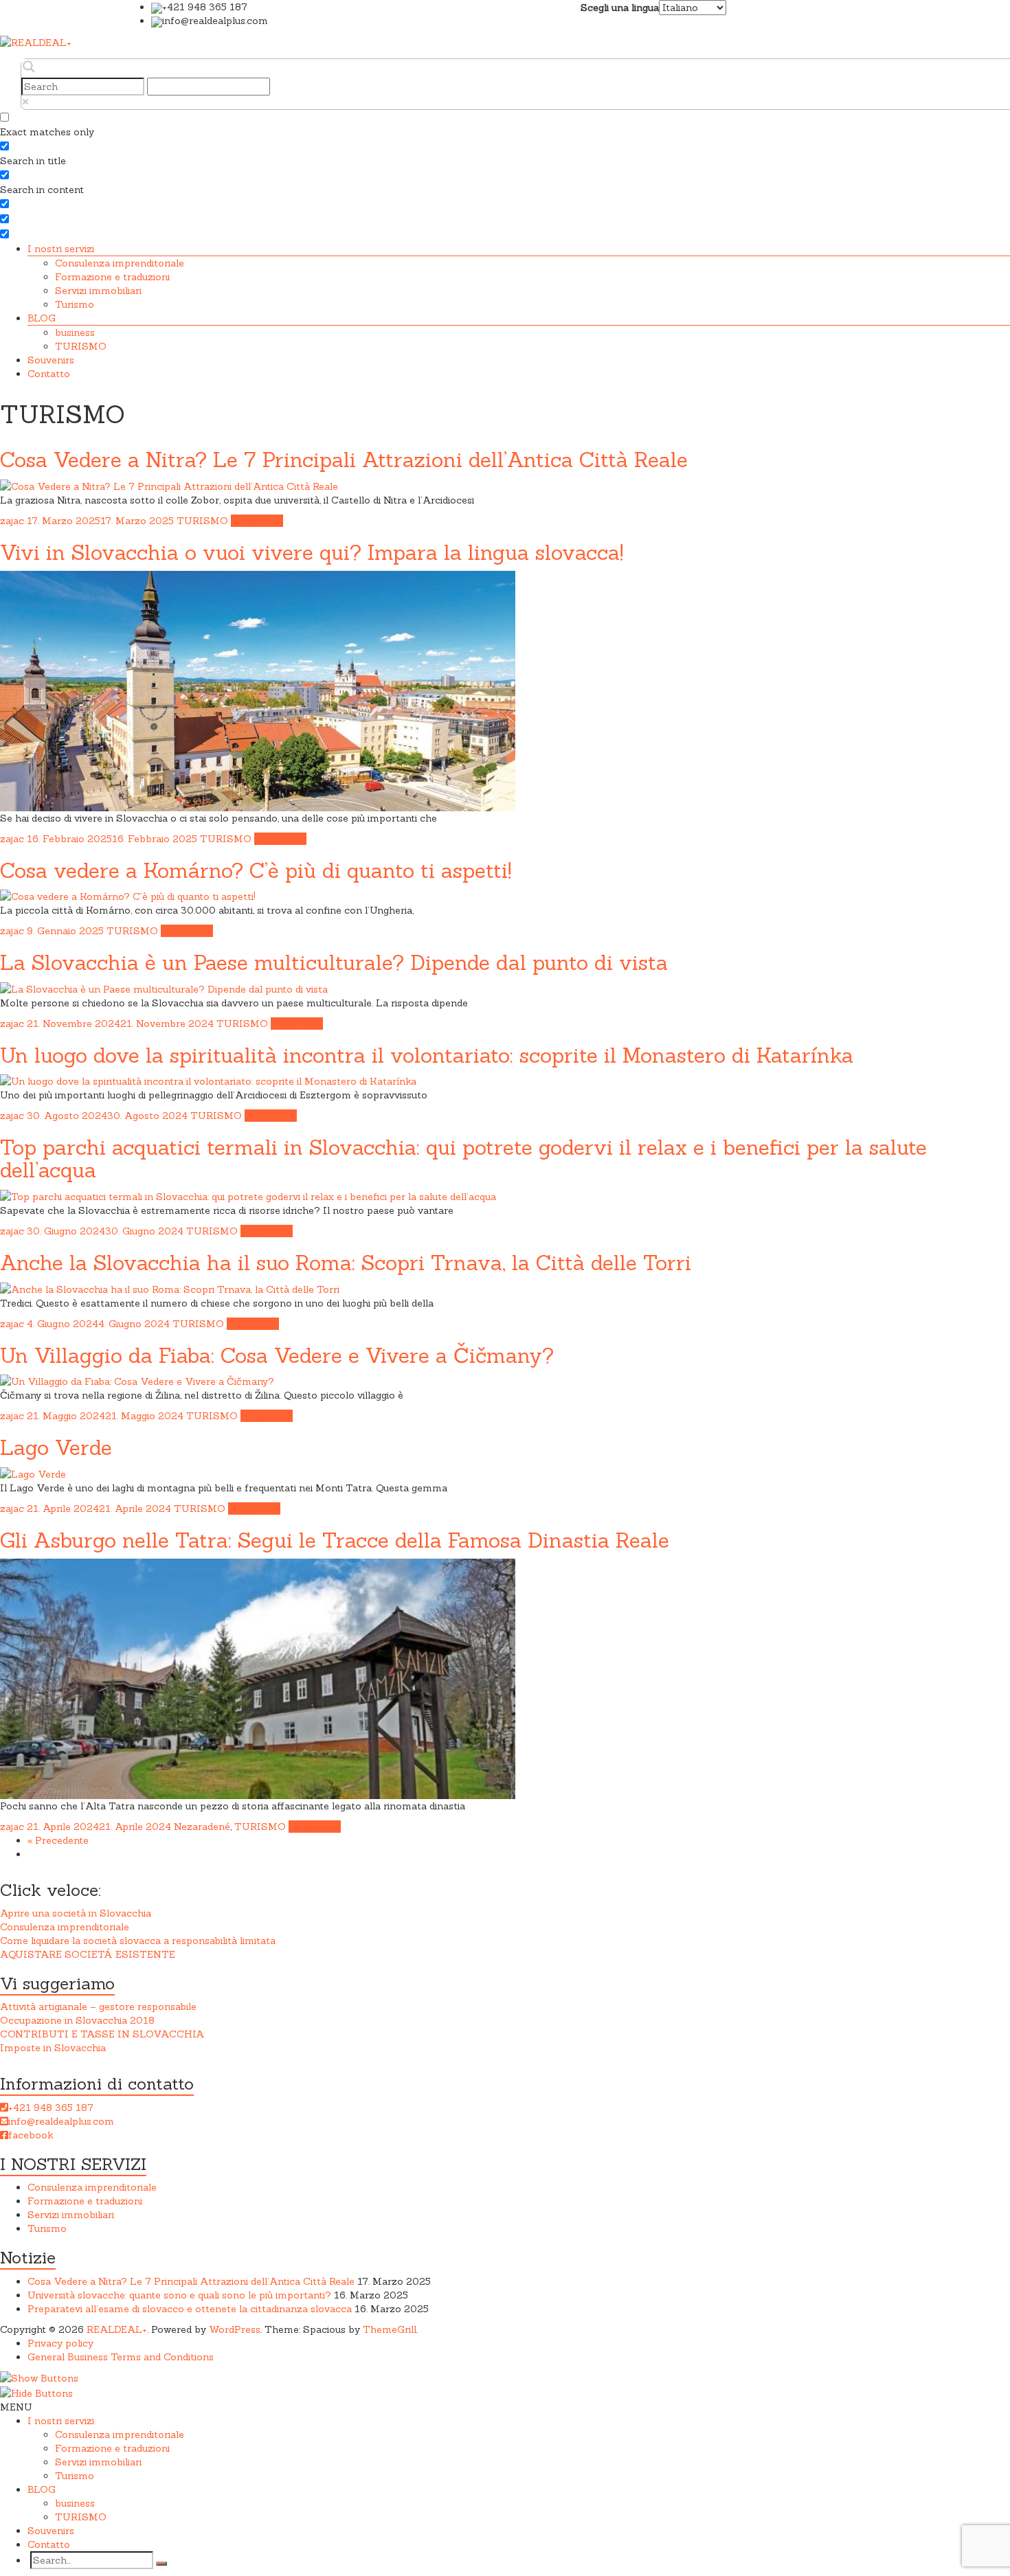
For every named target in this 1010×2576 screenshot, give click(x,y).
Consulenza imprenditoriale (120, 263)
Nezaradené (202, 1827)
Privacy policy (60, 2343)
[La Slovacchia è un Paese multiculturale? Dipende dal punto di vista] (164, 988)
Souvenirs (51, 360)
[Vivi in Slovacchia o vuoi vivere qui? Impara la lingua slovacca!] (258, 690)
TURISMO (81, 346)
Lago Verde (56, 1447)
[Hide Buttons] (36, 2392)
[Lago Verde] (33, 1473)
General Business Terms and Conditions (121, 2357)
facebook (31, 2135)
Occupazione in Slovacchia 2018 (77, 2020)
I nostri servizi (61, 249)
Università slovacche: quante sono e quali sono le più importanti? (179, 2295)
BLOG (42, 318)
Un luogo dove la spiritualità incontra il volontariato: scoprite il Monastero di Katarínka (427, 1055)
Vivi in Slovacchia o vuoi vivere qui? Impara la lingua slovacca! (312, 552)
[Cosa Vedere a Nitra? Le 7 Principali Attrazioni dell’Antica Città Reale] (169, 485)
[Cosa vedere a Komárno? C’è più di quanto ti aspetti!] (128, 896)
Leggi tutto (257, 521)
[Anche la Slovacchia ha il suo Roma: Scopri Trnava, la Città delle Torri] (170, 1288)
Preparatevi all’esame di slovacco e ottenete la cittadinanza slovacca (190, 2309)
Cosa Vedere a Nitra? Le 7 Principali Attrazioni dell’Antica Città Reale (344, 460)
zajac (12, 521)
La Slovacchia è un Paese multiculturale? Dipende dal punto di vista (334, 962)
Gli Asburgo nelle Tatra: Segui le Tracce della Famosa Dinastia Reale (335, 1540)
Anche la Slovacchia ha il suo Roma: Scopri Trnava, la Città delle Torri (346, 1263)
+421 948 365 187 (51, 2108)
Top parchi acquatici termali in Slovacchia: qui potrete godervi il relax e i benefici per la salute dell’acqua (463, 1159)
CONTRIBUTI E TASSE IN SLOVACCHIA (102, 2034)
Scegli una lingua (620, 8)
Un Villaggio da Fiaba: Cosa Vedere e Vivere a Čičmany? (277, 1355)
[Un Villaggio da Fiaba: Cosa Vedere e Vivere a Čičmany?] (137, 1381)
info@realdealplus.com (61, 2121)
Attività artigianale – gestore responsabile (98, 2007)
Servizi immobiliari (98, 291)
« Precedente (58, 1840)
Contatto (49, 374)
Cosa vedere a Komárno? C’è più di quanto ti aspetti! (256, 870)
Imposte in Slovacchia (53, 2048)
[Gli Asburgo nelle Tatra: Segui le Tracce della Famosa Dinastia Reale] (258, 1677)
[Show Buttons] (39, 2377)
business (75, 332)
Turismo (75, 304)
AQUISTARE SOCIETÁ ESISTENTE (88, 1954)
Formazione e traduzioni (112, 277)
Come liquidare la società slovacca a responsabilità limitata (138, 1941)
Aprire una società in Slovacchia (76, 1913)
